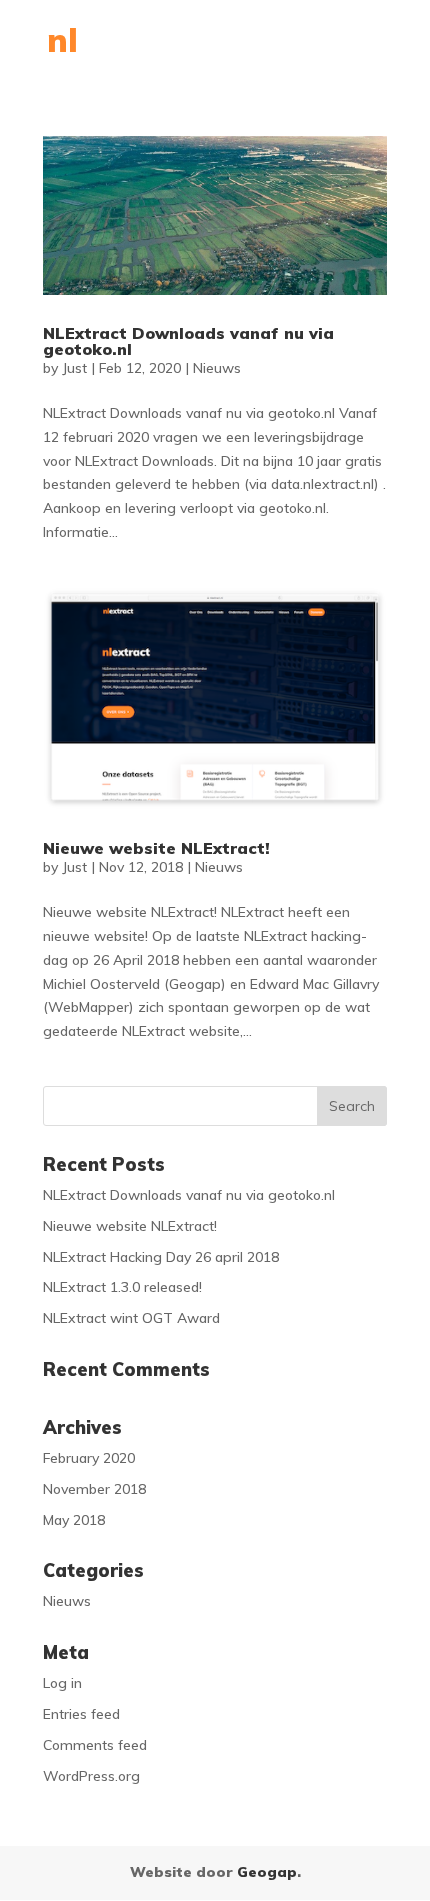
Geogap (267, 1872)
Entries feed (81, 1714)
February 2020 (89, 1458)
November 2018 (94, 1489)
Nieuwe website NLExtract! (156, 848)
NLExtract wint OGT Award (131, 1318)
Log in (62, 1683)
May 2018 (74, 1520)
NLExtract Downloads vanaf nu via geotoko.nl (188, 341)
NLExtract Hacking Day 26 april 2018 (161, 1257)
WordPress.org (91, 1776)
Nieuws (217, 368)
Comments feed (95, 1745)
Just (74, 368)
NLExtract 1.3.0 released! (122, 1287)
